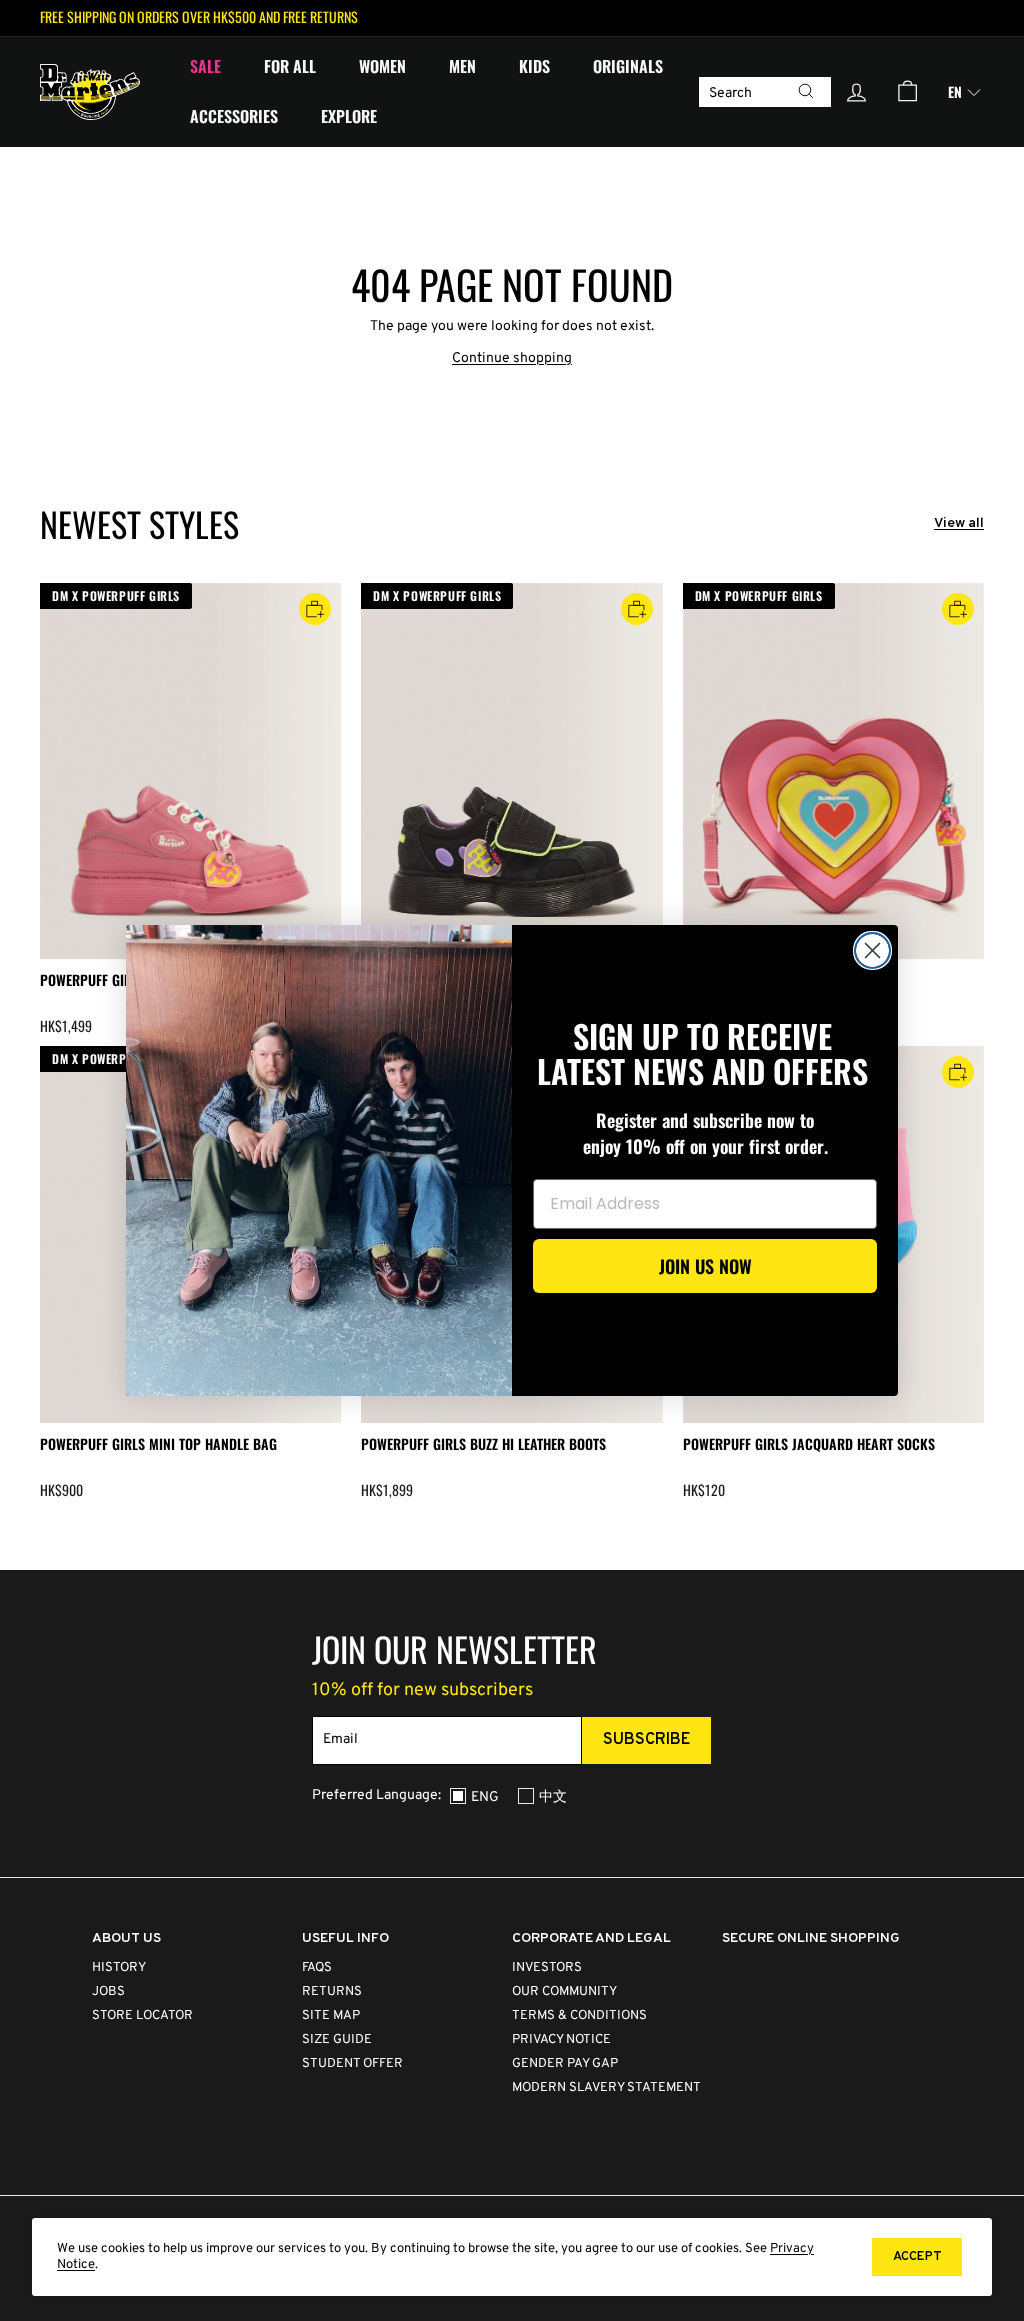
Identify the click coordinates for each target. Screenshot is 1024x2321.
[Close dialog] (872, 950)
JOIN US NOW (705, 1266)
